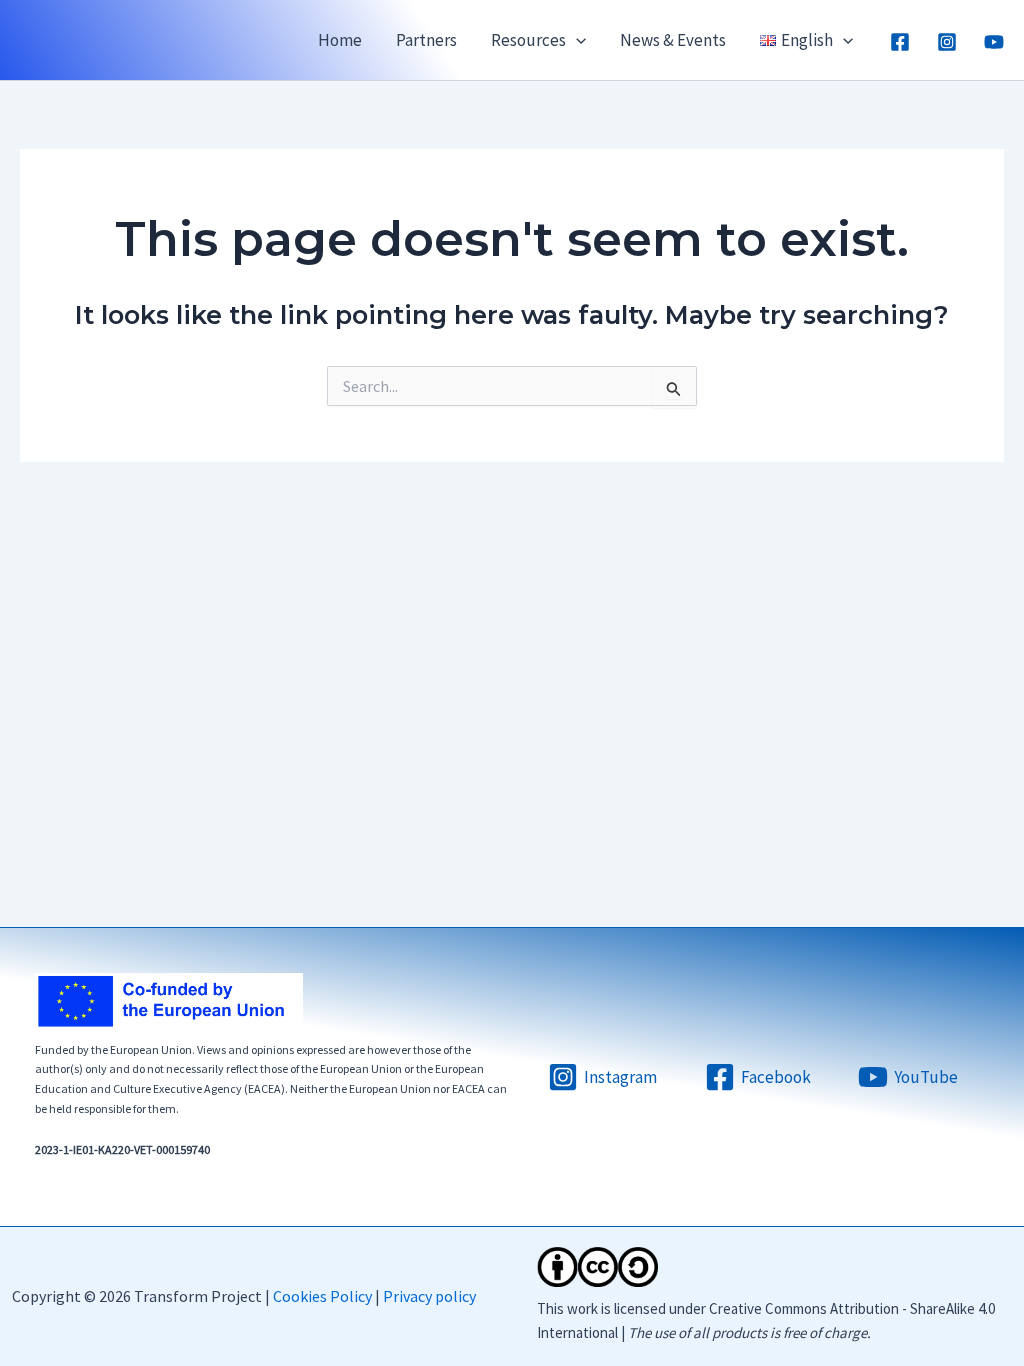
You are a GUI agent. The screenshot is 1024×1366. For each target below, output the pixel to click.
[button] (576, 40)
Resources (528, 40)
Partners (426, 40)
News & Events (673, 40)
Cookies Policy (322, 1296)
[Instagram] (947, 42)
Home (340, 40)
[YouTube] (994, 42)
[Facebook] (900, 42)
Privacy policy (429, 1296)
